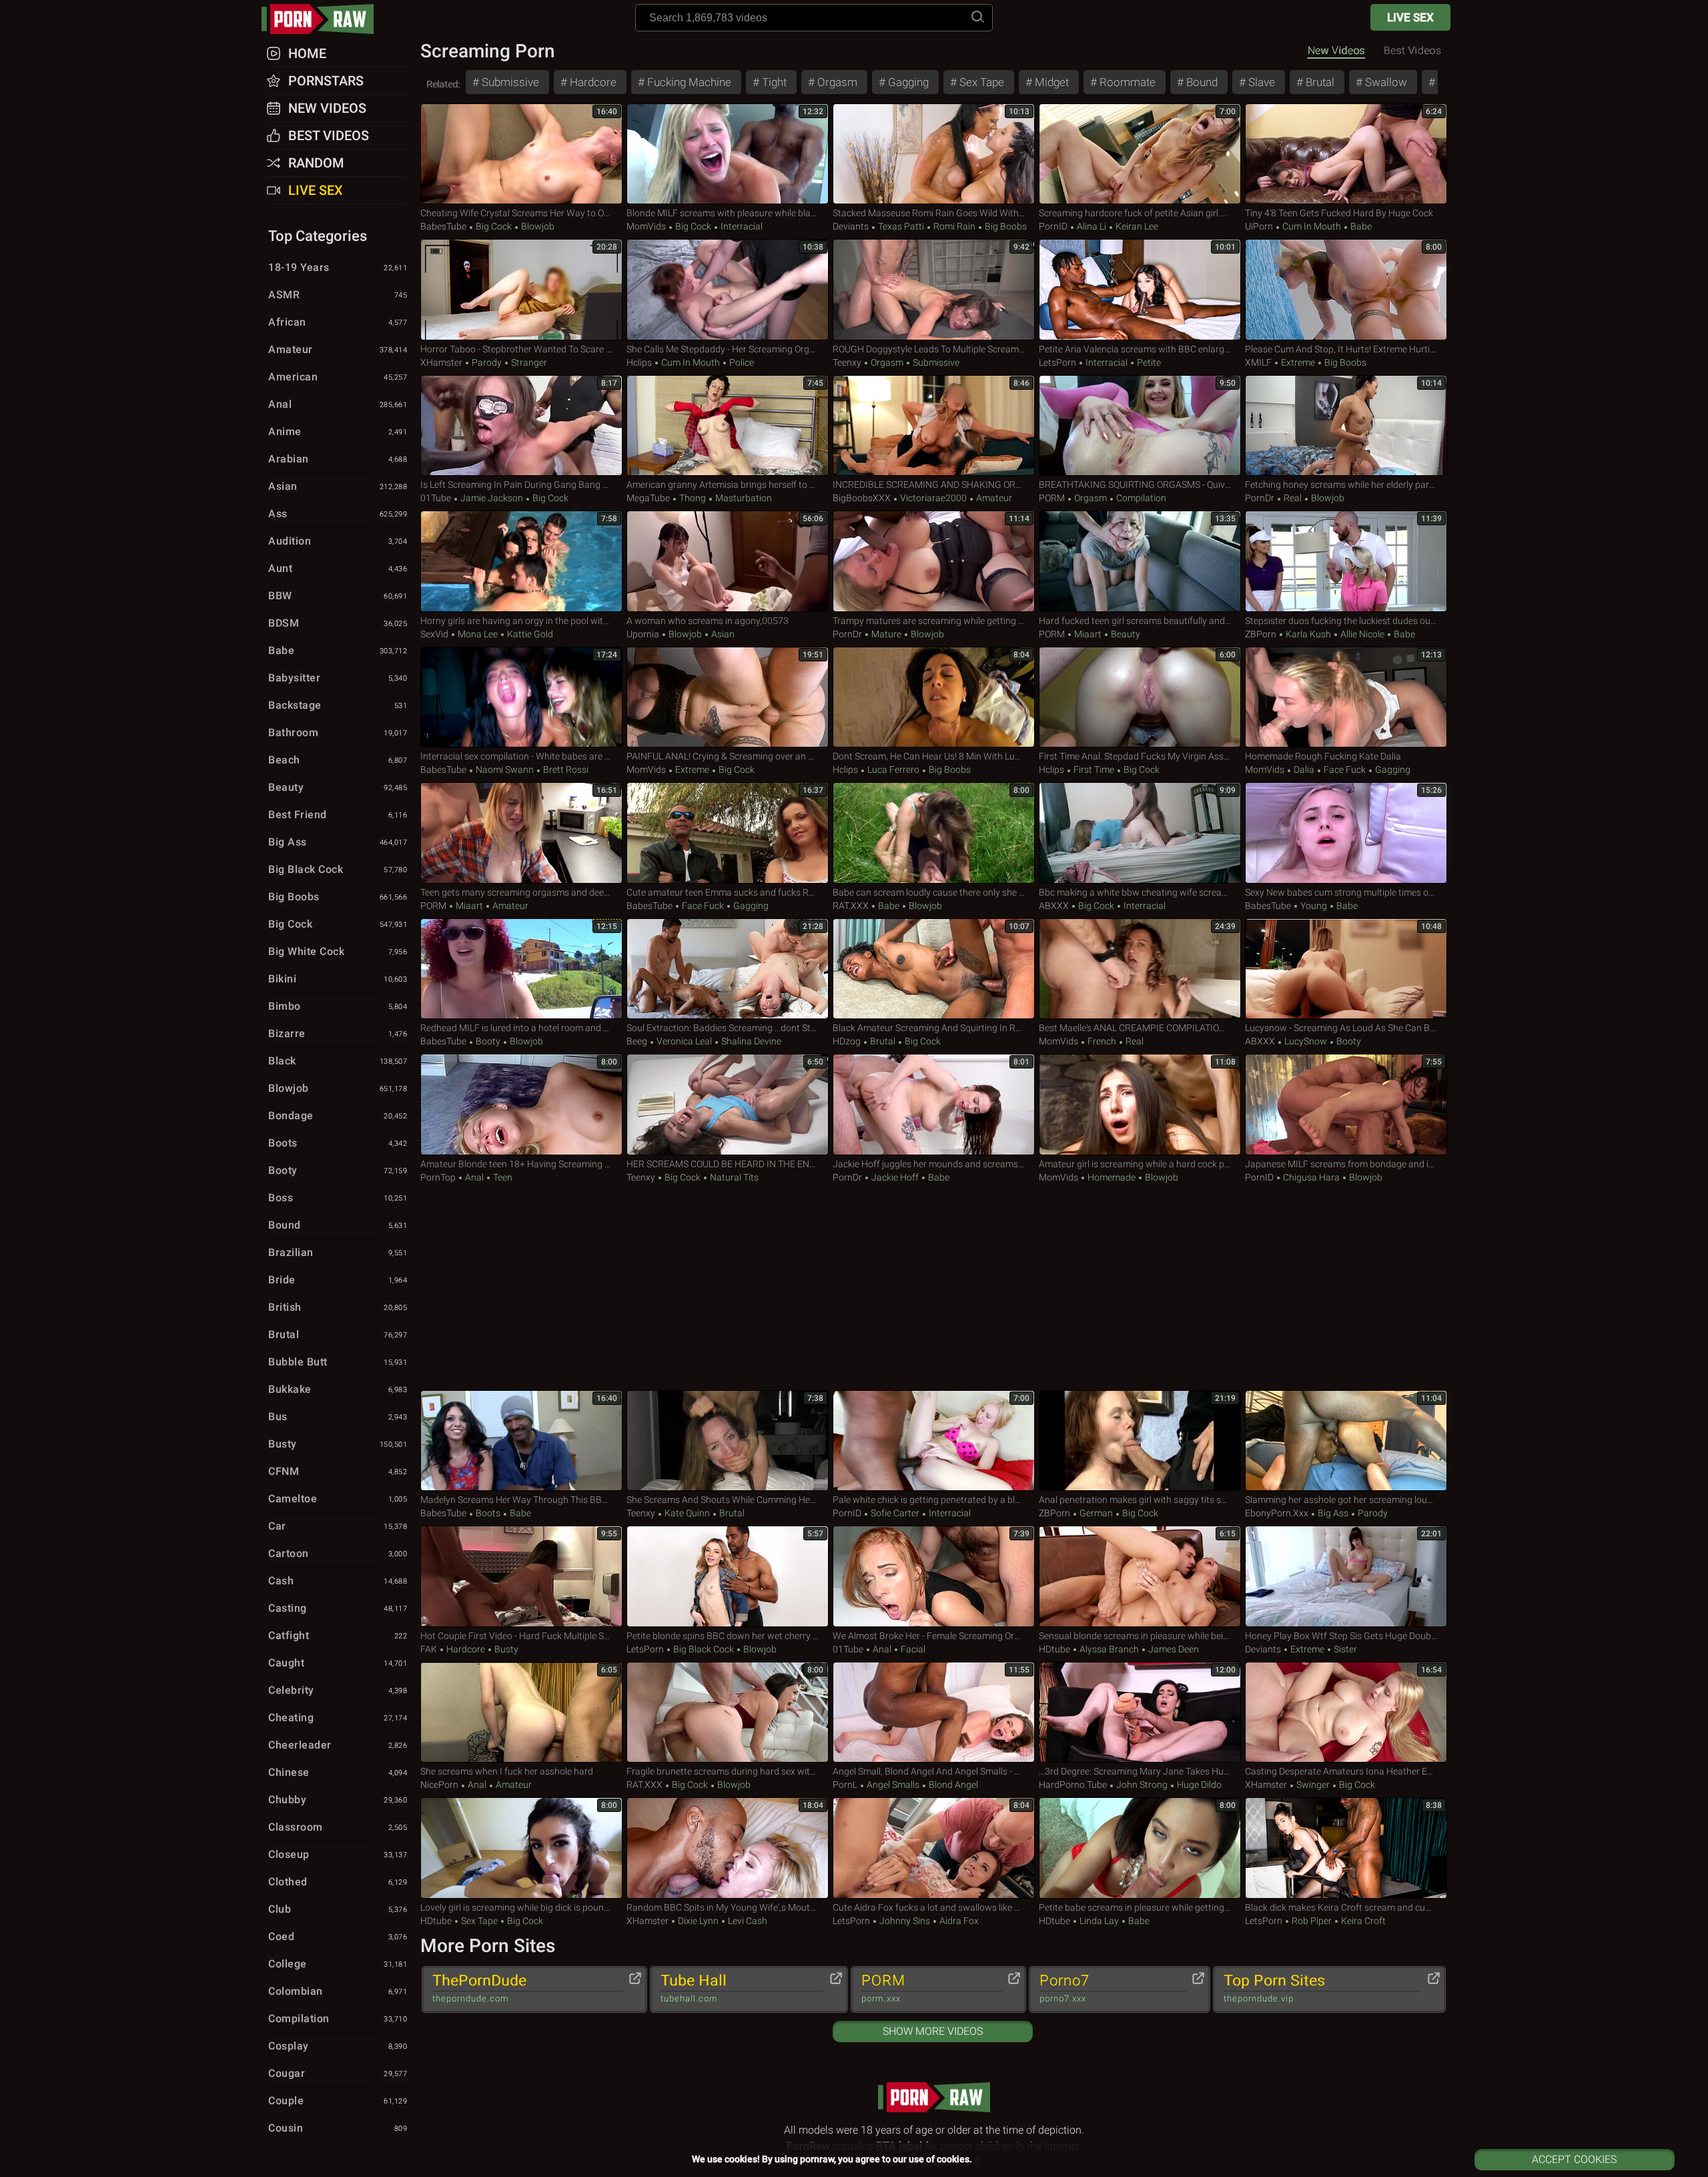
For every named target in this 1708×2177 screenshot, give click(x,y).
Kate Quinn (687, 1513)
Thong (693, 498)
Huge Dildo (1198, 1785)
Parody (487, 362)
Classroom (338, 1827)
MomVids (646, 226)
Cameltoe (338, 1499)
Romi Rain (954, 226)
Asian (722, 634)
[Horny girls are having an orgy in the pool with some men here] (521, 561)
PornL (845, 1785)
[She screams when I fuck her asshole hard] (521, 1713)
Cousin (338, 2128)
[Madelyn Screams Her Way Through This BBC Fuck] (521, 1441)
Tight (773, 82)
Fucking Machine (688, 82)
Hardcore (592, 82)
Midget (1050, 82)
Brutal (1319, 82)
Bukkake (338, 1389)
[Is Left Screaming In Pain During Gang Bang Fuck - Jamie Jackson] (521, 426)
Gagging (907, 82)
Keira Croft (1362, 1921)
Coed (338, 1936)
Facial (912, 1649)
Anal (474, 1177)
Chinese (338, 1772)
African (338, 322)
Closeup (338, 1854)
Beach (338, 760)
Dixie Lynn (698, 1921)
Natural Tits (733, 1177)
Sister (1344, 1649)
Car (338, 1526)
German (1096, 1513)
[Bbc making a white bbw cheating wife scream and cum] (1140, 833)
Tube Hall (694, 1988)
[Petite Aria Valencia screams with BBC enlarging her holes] (1140, 290)
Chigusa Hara (1311, 1177)
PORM (1052, 498)
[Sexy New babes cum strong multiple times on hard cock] (1346, 833)
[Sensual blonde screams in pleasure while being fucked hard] (1140, 1576)
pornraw (324, 19)
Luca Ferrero (893, 769)
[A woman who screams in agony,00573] (728, 561)
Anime (338, 431)
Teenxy (847, 362)
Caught (338, 1663)
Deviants (851, 226)
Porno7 (1064, 1988)
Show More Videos (933, 2031)
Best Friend (338, 815)
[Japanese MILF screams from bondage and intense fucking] (1346, 1105)
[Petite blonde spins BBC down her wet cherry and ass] (728, 1576)
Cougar (338, 2073)
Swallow (1385, 82)
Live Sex (1410, 17)
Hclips (639, 362)
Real (1293, 498)
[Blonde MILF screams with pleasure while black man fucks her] (728, 154)
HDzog (847, 1041)
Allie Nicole (1362, 634)
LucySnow (1306, 1041)
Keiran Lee (1136, 226)
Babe (1360, 226)
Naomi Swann (505, 769)
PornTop (438, 1177)
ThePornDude (479, 1988)
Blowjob (537, 226)
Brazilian (338, 1252)
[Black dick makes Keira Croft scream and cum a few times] (1346, 1848)
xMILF (1258, 362)
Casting (338, 1608)
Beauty (1125, 634)
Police (741, 362)
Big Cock (494, 226)
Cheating (338, 1718)
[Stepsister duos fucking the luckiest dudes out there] (1346, 561)
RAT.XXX (851, 906)
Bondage (338, 1116)
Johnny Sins (905, 1921)
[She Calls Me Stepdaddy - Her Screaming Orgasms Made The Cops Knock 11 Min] (728, 290)
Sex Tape (980, 82)
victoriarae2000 (933, 498)
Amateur (993, 498)
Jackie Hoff (895, 1177)
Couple (338, 2101)
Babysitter (338, 678)
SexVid (434, 634)
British (338, 1307)
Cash (338, 1581)
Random (316, 163)
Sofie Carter (895, 1513)
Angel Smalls (893, 1785)
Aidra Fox (958, 1921)
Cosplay (338, 2046)
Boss (338, 1198)
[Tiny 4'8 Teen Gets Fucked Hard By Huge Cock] (1346, 154)
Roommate (1126, 82)
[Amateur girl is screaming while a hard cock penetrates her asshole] (1140, 1105)
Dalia (1304, 769)
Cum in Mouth (1312, 226)
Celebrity (338, 1690)
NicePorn (439, 1785)
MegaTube (648, 498)
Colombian (338, 1991)
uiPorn (1259, 226)
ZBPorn (1261, 634)
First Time (1094, 769)
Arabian (338, 459)
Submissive (509, 82)
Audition (338, 541)
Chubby (338, 1800)
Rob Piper (1312, 1921)
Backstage (338, 705)
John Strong (1142, 1785)
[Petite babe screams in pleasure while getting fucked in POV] (1140, 1848)
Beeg (637, 1041)
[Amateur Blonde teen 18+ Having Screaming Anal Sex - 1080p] (521, 1105)
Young (1314, 906)
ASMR (338, 295)
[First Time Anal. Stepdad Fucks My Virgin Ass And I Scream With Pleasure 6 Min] (1140, 697)
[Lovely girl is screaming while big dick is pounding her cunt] (521, 1848)
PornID (1053, 226)
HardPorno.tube (1073, 1785)
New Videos (1336, 50)
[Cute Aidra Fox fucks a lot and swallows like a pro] (934, 1848)
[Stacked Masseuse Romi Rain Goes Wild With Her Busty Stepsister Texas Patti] (934, 154)
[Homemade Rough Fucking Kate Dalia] (1346, 697)
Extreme (1298, 362)
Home (307, 53)
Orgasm (836, 82)
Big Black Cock (704, 1649)
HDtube (1054, 1649)
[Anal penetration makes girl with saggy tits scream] (1140, 1441)
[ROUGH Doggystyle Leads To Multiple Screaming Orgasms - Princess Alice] (934, 290)
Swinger (1313, 1785)
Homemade (1112, 1177)
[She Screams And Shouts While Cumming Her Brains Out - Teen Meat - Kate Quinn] (728, 1441)
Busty (505, 1649)
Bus (338, 1417)
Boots (488, 1513)
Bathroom (338, 732)
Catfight (338, 1635)
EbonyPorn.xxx (1277, 1513)
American (338, 377)
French (1102, 1041)
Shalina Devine (750, 1041)
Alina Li (1092, 226)
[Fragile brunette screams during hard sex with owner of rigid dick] (728, 1713)
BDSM (338, 623)
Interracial (741, 226)
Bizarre (338, 1033)
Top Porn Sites (1274, 1988)
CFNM (338, 1471)
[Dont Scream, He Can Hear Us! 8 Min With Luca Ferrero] (934, 697)
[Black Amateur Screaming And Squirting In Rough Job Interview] (934, 969)
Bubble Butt (338, 1362)
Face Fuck (1345, 769)
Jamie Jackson (492, 498)
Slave (1260, 82)
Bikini (338, 979)
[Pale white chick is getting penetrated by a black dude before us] (934, 1441)
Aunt (338, 568)
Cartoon (338, 1553)
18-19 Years (338, 267)
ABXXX (1054, 906)
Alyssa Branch (1109, 1649)
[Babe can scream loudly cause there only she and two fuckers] (934, 833)
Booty (488, 1041)
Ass (338, 514)
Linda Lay (1099, 1921)
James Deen (1173, 1649)
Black (338, 1061)
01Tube (436, 498)
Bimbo (338, 1006)
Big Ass (1333, 1513)
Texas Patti (901, 226)
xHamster (441, 362)
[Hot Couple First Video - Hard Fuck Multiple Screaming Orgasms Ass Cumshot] (521, 1576)
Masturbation (743, 498)
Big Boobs (1005, 226)
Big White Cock (338, 951)
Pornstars (326, 81)
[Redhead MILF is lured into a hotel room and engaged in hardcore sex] (521, 969)
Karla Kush (1308, 634)
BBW (338, 596)
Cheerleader (338, 1745)
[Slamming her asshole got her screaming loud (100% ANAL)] (1346, 1441)
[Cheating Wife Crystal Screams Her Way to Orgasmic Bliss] (521, 154)
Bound (1201, 82)
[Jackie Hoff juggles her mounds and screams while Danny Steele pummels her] (934, 1105)
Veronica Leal (684, 1041)
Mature (886, 634)
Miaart (1088, 634)
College (338, 1964)
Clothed (338, 1882)
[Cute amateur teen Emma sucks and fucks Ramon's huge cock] (728, 833)
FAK (429, 1649)
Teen (502, 1177)
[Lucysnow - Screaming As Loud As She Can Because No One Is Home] (1346, 969)
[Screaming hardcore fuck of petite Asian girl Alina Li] (1140, 154)
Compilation (1140, 498)
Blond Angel (952, 1785)
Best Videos (329, 135)
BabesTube (443, 226)
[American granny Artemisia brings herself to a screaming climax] (728, 426)
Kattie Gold (529, 634)
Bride (338, 1280)
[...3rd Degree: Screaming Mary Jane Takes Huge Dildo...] (1140, 1713)
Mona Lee (478, 634)
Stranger (528, 362)
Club (338, 1909)
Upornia (643, 634)
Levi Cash (747, 1921)
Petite (1148, 362)
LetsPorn (1057, 362)
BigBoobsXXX (862, 498)
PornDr (1260, 498)
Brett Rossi (565, 769)
